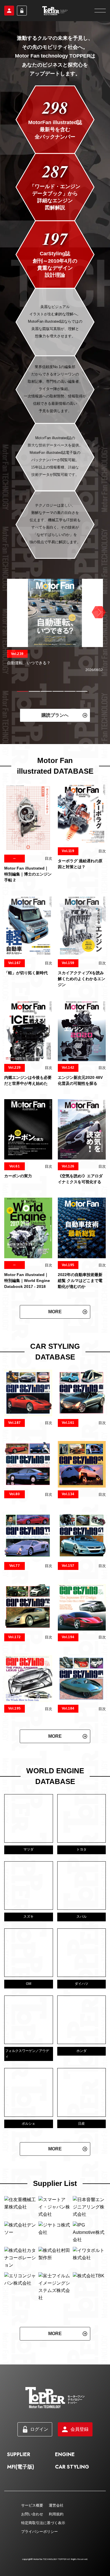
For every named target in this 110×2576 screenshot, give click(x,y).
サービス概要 (32, 2505)
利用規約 (56, 2514)
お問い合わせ (32, 2514)
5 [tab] (70, 691)
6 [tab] (82, 691)
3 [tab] (46, 691)
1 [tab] (23, 691)
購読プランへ (55, 715)
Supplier (19, 2454)
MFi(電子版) (21, 2467)
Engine (65, 2454)
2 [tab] (34, 691)
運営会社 (56, 2505)
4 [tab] (58, 691)
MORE (55, 1312)
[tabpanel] (55, 626)
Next (98, 612)
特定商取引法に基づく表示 (43, 2523)
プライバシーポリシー (39, 2532)
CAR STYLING (72, 2467)
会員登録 (9, 11)
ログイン (22, 11)
